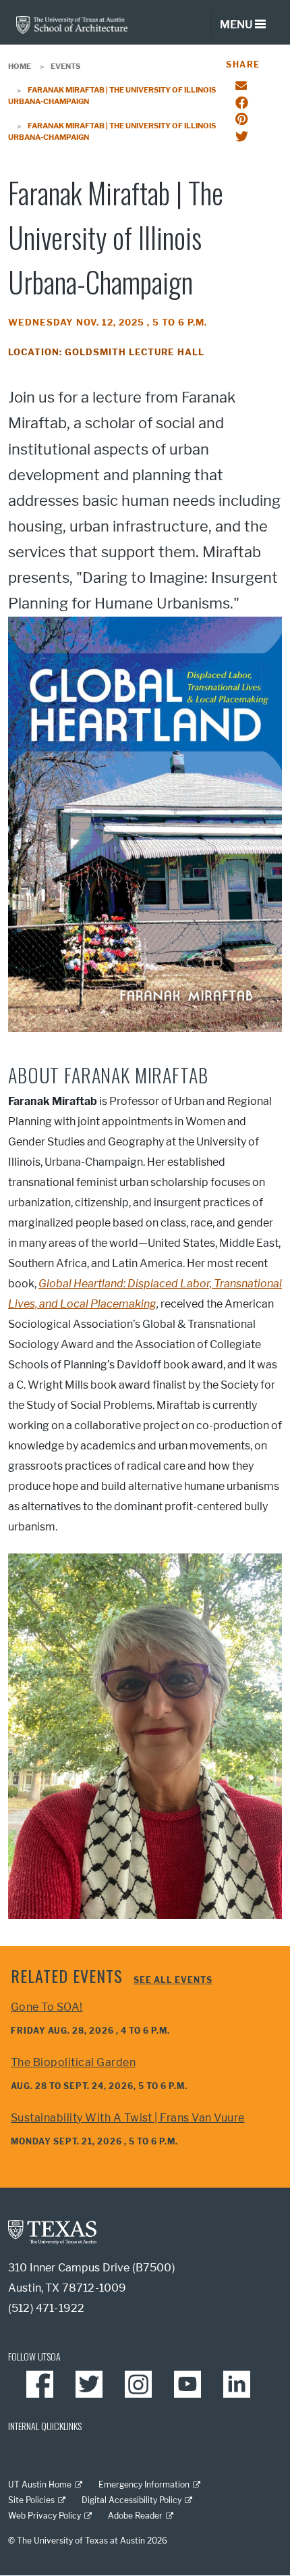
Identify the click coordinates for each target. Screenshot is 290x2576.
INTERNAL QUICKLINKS (45, 2426)
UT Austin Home (40, 2484)
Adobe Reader (135, 2516)
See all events (173, 1980)
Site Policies (31, 2500)
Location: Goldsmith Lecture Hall (106, 352)
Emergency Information (144, 2484)
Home (20, 66)
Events (65, 66)
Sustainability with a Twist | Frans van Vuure (128, 2118)
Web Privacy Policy (45, 2516)
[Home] (72, 24)
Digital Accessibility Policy (132, 2500)
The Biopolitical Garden (73, 2062)
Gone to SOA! (47, 2007)
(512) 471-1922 (46, 2308)
